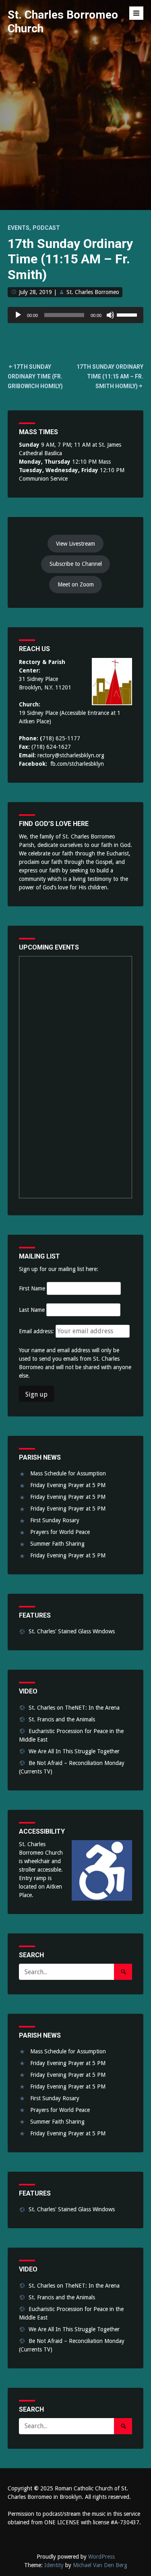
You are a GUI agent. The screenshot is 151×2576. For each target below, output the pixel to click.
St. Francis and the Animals (62, 1719)
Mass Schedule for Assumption (68, 1473)
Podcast (46, 228)
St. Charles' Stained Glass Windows (72, 1631)
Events (19, 228)
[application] (76, 315)
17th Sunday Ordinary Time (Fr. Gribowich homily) (35, 376)
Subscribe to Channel (76, 564)
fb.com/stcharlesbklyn (77, 764)
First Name (32, 1288)
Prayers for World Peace (60, 1532)
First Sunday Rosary (55, 1520)
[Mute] (110, 315)
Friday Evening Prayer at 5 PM (68, 1485)
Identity (54, 2565)
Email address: (37, 1331)
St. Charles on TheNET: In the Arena (74, 1708)
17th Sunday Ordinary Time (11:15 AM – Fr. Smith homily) (110, 376)
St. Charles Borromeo (93, 292)
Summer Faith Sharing (57, 1544)
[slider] (128, 314)
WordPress (101, 2557)
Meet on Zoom (76, 584)
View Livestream (75, 544)
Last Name (32, 1310)
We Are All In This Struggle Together (74, 1751)
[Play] (18, 315)
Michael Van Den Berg (100, 2565)
